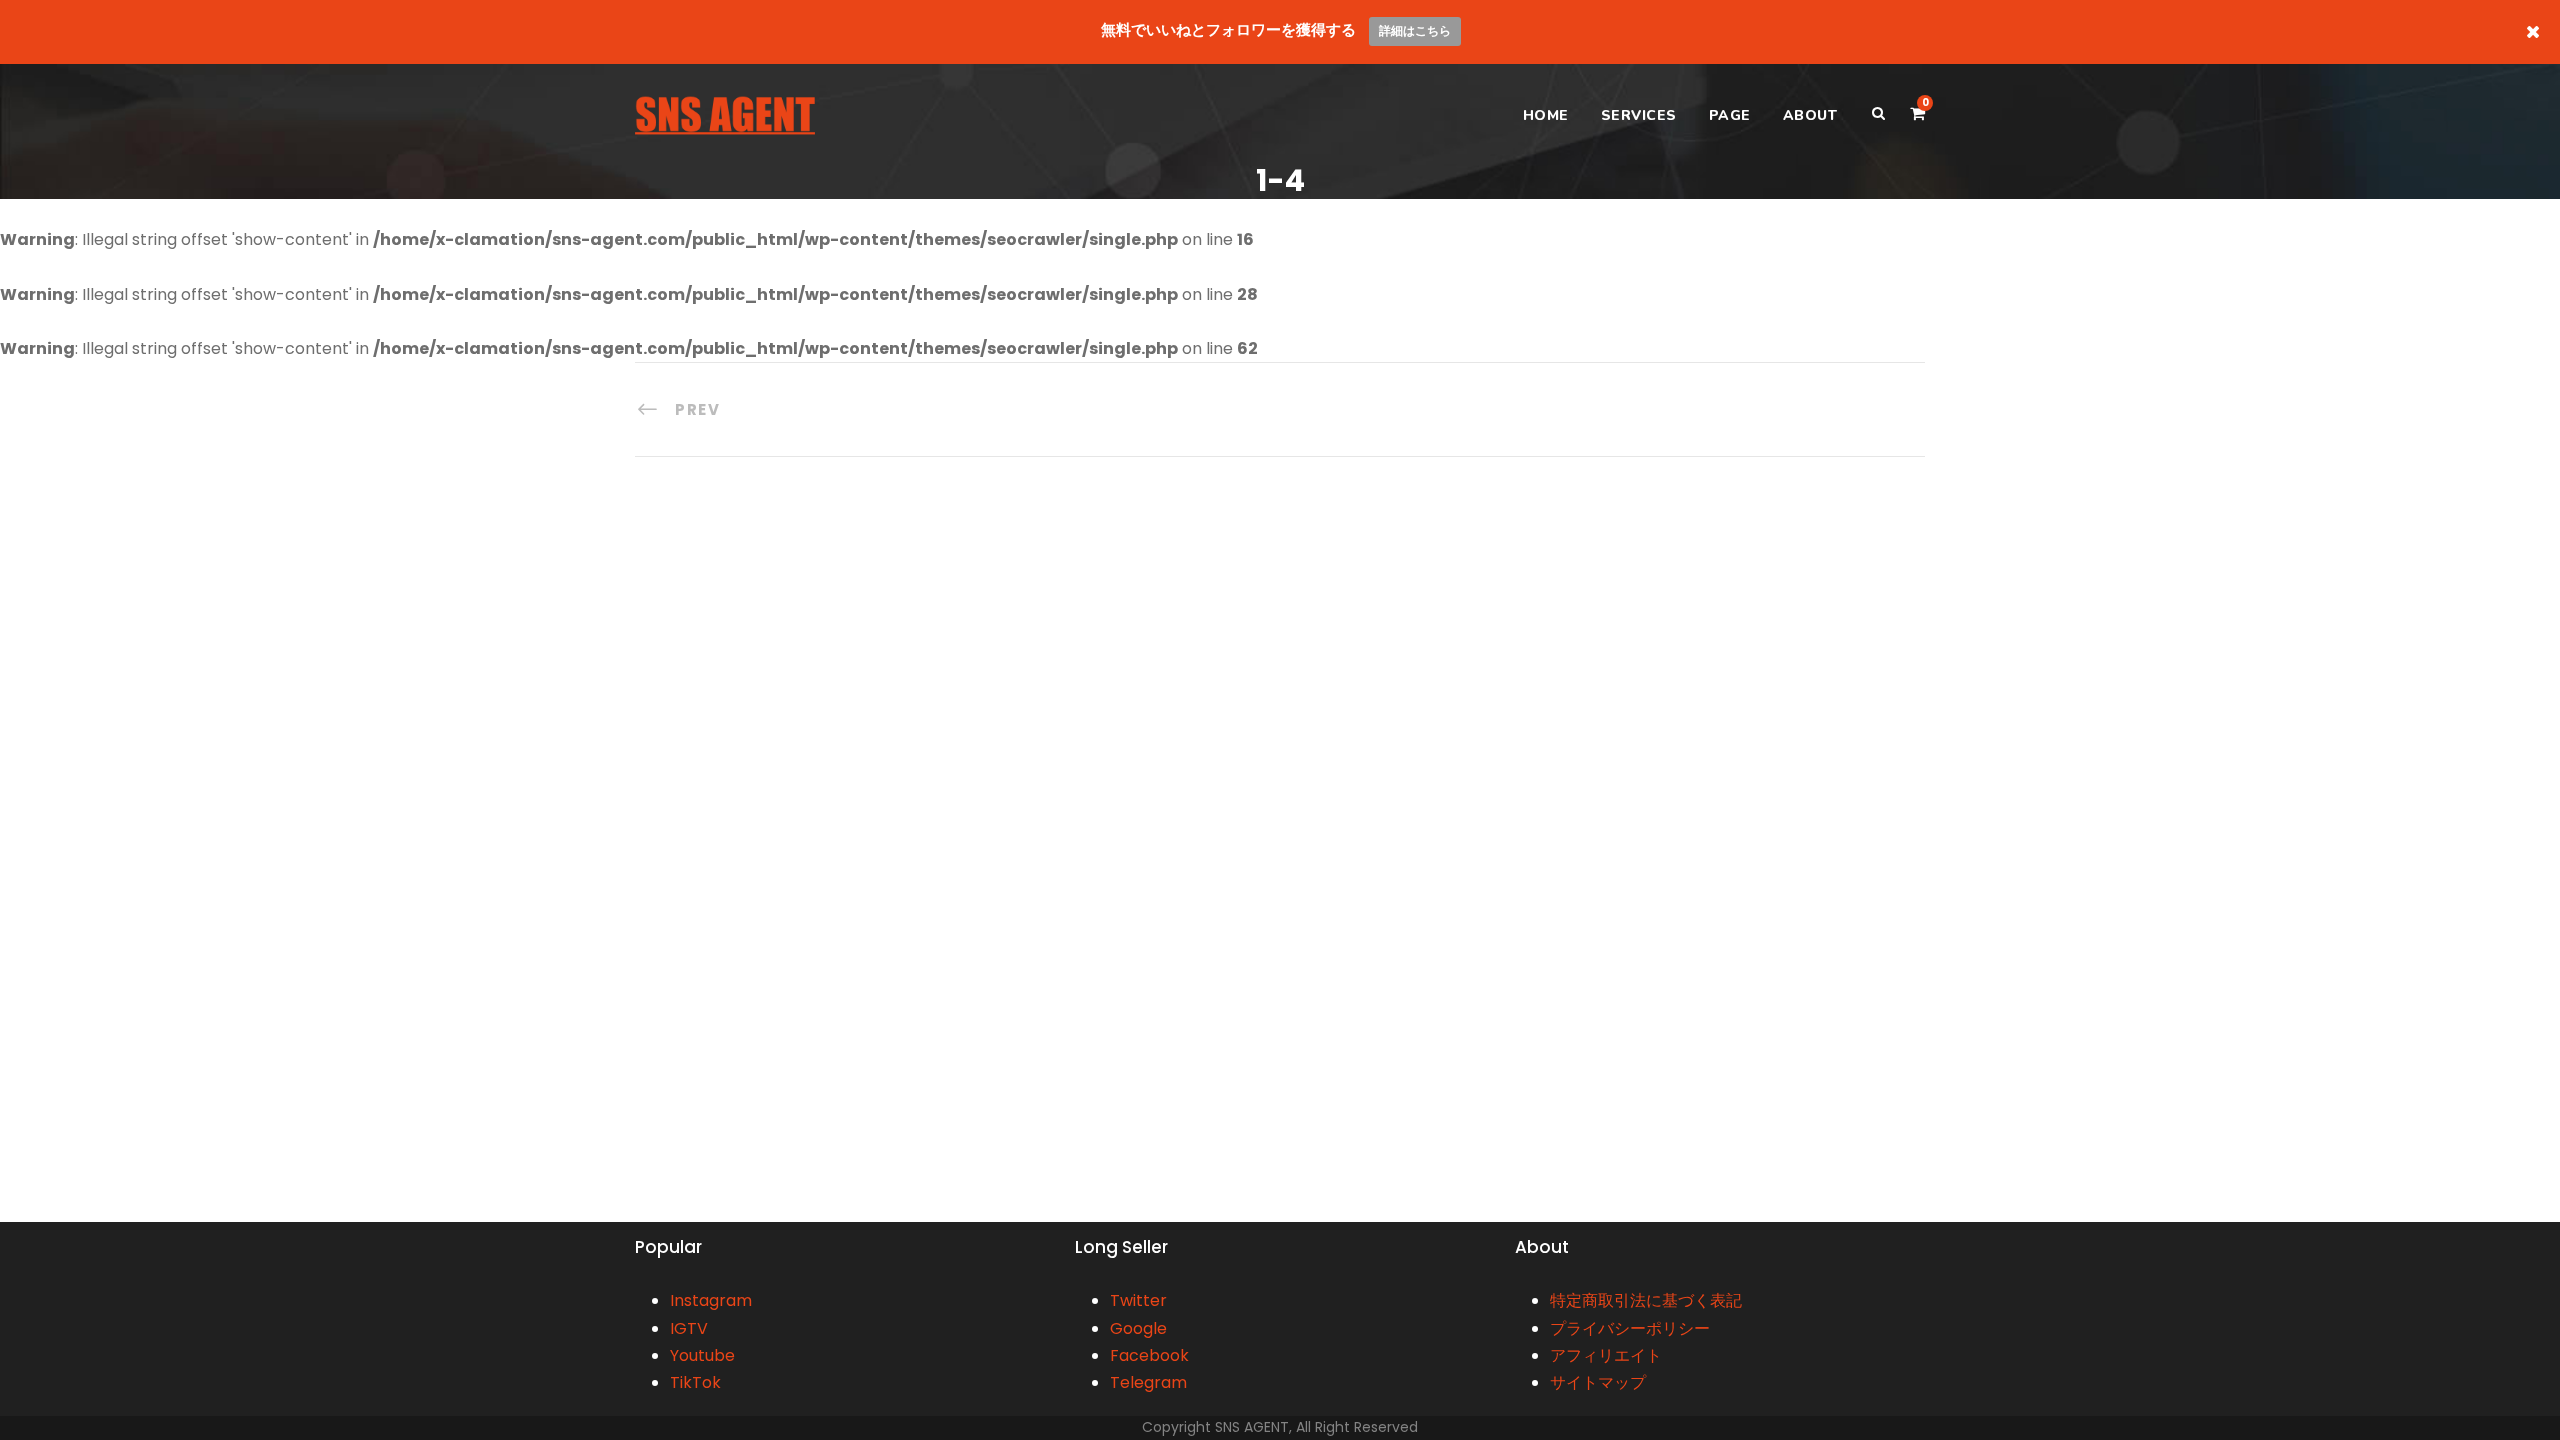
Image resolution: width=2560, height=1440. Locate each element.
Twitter (1138, 1300)
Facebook (1149, 1355)
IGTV (689, 1328)
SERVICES (1639, 115)
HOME (1546, 115)
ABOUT (1810, 115)
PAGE (1730, 115)
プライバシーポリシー (1630, 1328)
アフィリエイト (1606, 1355)
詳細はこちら (1415, 30)
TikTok (695, 1382)
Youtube (702, 1355)
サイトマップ (1598, 1382)
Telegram (1148, 1382)
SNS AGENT (1252, 1427)
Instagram (711, 1300)
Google (1138, 1328)
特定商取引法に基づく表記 (1646, 1300)
